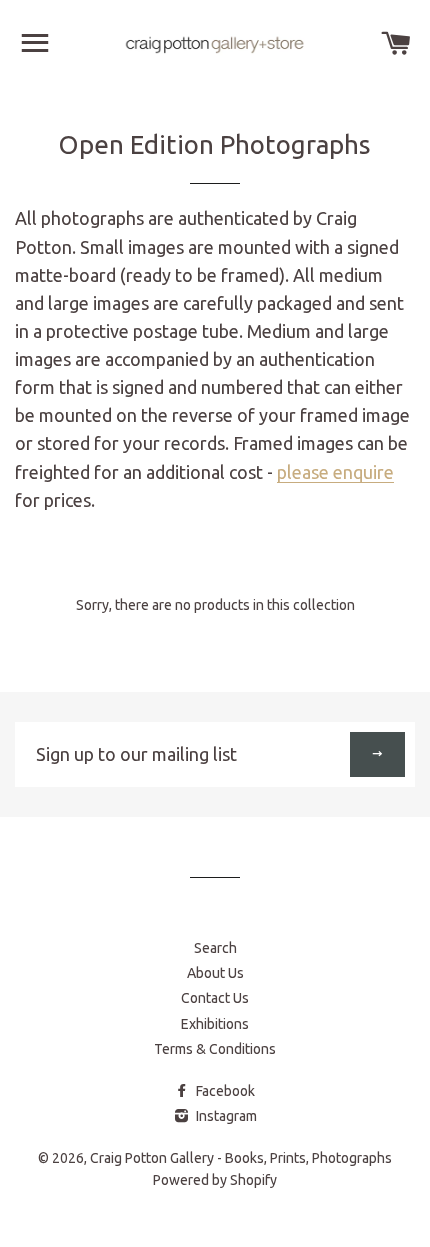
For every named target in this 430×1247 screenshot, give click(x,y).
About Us (215, 973)
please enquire (335, 472)
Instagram (225, 1116)
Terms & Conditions (215, 1049)
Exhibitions (215, 1024)
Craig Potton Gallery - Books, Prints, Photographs (241, 1158)
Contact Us (215, 998)
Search (215, 948)
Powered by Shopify (215, 1180)
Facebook (224, 1091)
